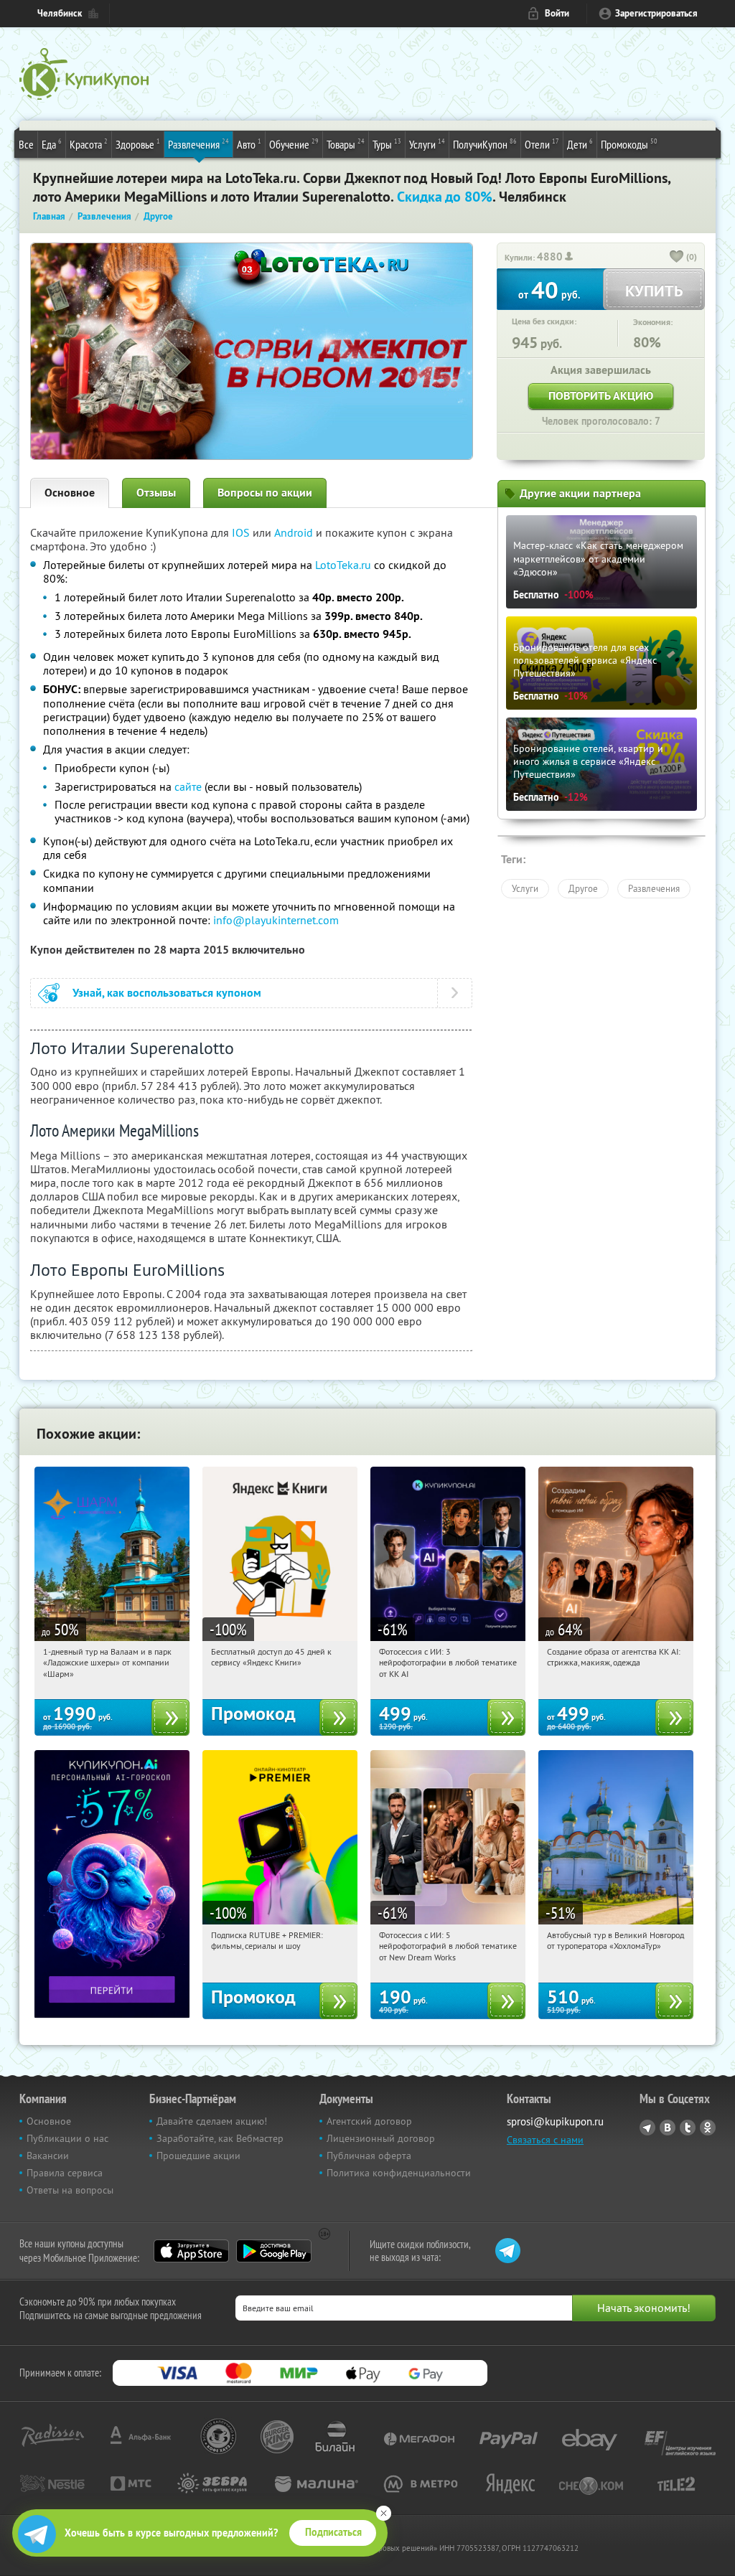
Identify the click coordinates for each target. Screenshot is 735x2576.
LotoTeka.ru (343, 565)
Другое (583, 888)
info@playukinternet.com (276, 920)
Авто (249, 144)
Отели (542, 144)
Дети (580, 144)
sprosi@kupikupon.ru (555, 2121)
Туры (387, 144)
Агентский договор (369, 2121)
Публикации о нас (67, 2138)
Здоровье (138, 144)
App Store (191, 2251)
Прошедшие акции (198, 2156)
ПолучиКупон (485, 144)
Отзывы (156, 493)
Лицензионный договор (381, 2138)
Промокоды (629, 144)
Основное (70, 493)
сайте (188, 786)
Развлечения (198, 144)
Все (26, 144)
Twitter (688, 2128)
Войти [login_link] (557, 13)
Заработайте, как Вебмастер (220, 2138)
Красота (89, 144)
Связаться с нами (545, 2140)
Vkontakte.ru (668, 2128)
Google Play (274, 2251)
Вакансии (48, 2156)
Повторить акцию (601, 396)
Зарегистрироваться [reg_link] (656, 13)
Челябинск (60, 13)
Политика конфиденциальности (399, 2173)
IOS (242, 532)
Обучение (294, 144)
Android (295, 532)
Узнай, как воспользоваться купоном (167, 993)
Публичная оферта (369, 2156)
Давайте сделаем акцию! (212, 2121)
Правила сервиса (65, 2173)
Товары (346, 144)
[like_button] (677, 258)
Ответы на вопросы (70, 2190)
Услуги (427, 144)
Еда (52, 144)
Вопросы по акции (265, 493)
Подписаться (333, 2532)
